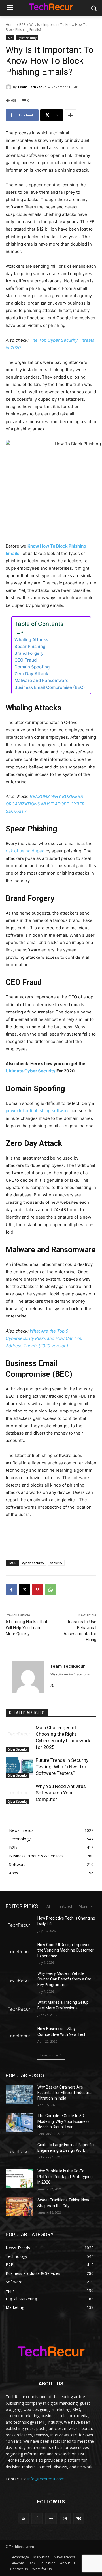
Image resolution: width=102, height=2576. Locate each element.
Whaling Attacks (31, 640)
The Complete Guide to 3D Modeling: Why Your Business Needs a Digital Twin (63, 2121)
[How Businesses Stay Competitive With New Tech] (19, 2036)
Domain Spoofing (32, 667)
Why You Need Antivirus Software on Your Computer (61, 1793)
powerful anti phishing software (38, 1111)
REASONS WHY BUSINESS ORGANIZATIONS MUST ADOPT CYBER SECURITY (45, 804)
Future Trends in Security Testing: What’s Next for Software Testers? (62, 1767)
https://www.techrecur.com (70, 1674)
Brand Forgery (29, 653)
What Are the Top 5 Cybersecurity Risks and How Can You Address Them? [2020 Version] (44, 1338)
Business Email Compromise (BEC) (50, 687)
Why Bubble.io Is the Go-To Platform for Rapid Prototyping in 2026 (65, 2177)
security (56, 1563)
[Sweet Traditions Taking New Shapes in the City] (19, 2207)
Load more (49, 2055)
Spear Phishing (30, 646)
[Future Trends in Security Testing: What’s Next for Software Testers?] (19, 1767)
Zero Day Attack (31, 674)
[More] (71, 115)
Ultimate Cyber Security (31, 1071)
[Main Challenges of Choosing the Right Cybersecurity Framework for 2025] (19, 1734)
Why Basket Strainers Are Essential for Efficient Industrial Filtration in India (65, 2093)
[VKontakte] (79, 2519)
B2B (23, 25)
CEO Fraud (25, 660)
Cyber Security (27, 38)
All (49, 1906)
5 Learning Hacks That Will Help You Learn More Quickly (26, 1628)
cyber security (33, 1563)
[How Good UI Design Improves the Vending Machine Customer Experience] (19, 1952)
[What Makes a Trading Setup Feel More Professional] (19, 2009)
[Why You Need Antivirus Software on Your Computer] (19, 1793)
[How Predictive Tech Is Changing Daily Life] (19, 1925)
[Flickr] (51, 2519)
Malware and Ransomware (42, 680)
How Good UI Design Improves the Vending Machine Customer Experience (66, 1950)
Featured (65, 1906)
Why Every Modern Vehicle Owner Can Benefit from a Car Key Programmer (64, 1979)
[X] (24, 1590)
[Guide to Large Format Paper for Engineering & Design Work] (19, 2152)
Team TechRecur (32, 87)
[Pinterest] (37, 1590)
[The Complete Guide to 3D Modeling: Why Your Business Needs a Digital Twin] (19, 2123)
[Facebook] (11, 1590)
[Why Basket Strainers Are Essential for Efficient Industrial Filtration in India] (19, 2094)
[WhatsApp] (50, 1590)
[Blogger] (23, 2519)
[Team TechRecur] (9, 87)
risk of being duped (25, 851)
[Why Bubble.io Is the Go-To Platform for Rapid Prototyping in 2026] (19, 2178)
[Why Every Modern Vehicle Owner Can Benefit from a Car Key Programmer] (19, 1980)
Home (11, 25)
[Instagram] (65, 2519)
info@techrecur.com (46, 2479)
